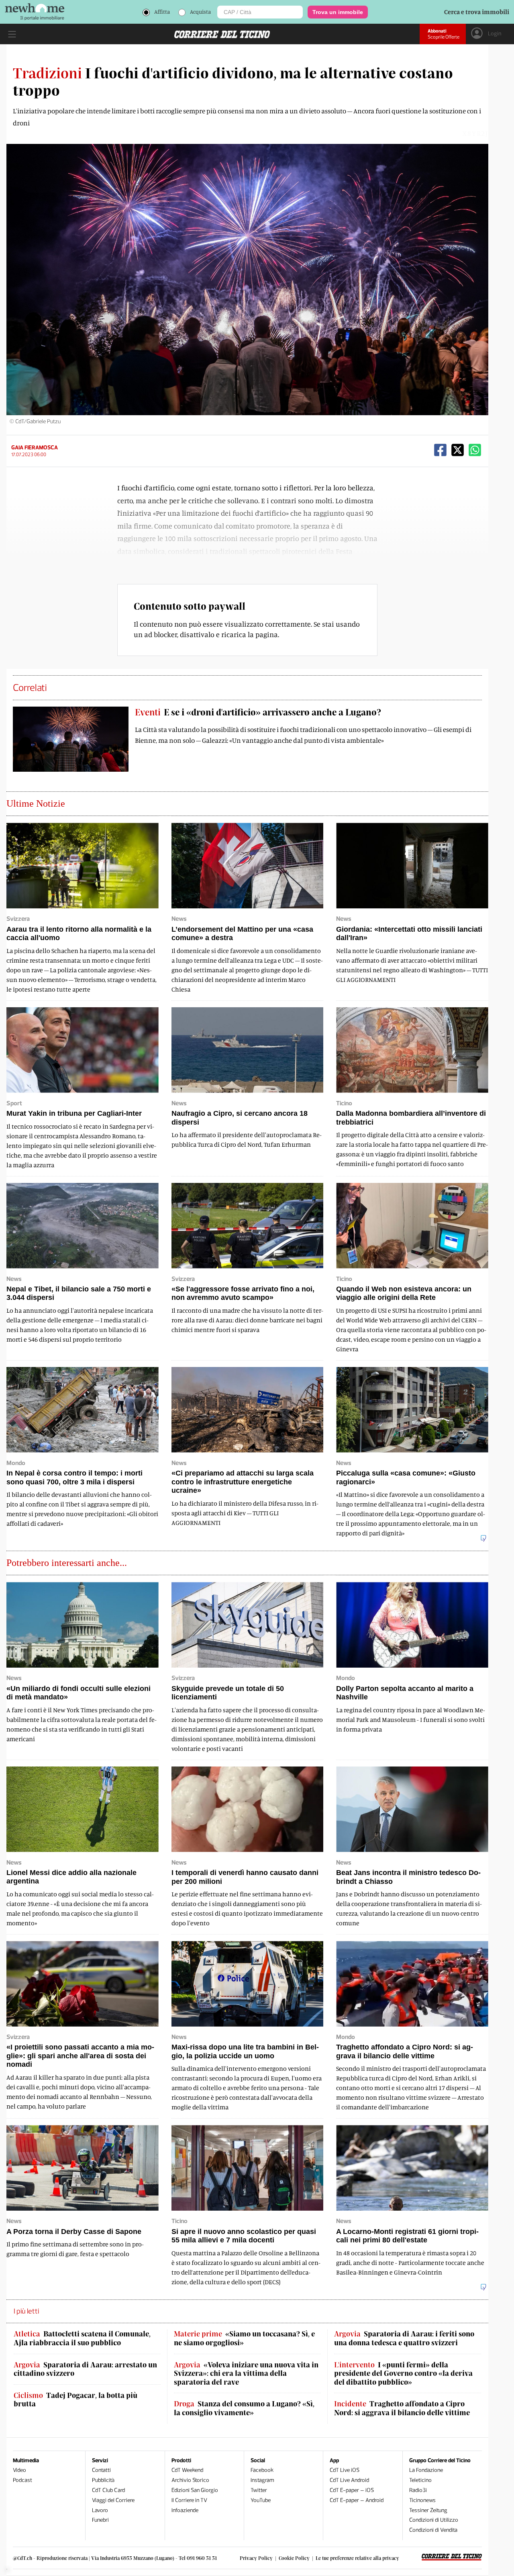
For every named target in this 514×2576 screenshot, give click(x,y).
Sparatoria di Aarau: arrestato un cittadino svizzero (85, 2369)
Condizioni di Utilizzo (434, 2520)
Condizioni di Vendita (433, 2530)
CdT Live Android (349, 2480)
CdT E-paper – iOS (352, 2490)
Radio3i (418, 2490)
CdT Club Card (108, 2490)
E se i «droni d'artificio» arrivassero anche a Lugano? (258, 712)
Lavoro (100, 2510)
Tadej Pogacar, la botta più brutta (75, 2400)
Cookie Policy (294, 2558)
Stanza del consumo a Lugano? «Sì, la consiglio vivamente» (244, 2408)
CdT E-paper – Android (357, 2500)
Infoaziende (185, 2510)
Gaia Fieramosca (35, 448)
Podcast (22, 2480)
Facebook (262, 2470)
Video (19, 2470)
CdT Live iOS (345, 2470)
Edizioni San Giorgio (195, 2490)
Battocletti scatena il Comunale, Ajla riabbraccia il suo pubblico (82, 2338)
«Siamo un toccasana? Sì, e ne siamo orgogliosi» (244, 2338)
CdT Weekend (187, 2470)
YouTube (261, 2500)
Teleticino (420, 2480)
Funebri (100, 2520)
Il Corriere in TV (189, 2500)
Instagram (262, 2480)
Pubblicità (103, 2480)
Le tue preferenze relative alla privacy (357, 2558)
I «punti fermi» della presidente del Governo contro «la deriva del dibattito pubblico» (403, 2373)
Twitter (259, 2490)
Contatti (101, 2470)
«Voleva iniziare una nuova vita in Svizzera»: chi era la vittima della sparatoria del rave (246, 2373)
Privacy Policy (256, 2558)
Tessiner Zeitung (428, 2510)
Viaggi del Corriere (113, 2500)
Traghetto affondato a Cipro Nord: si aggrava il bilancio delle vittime (402, 2408)
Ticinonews (422, 2500)
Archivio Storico (190, 2480)
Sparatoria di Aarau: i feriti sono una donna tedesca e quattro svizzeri (404, 2338)
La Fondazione (426, 2470)
